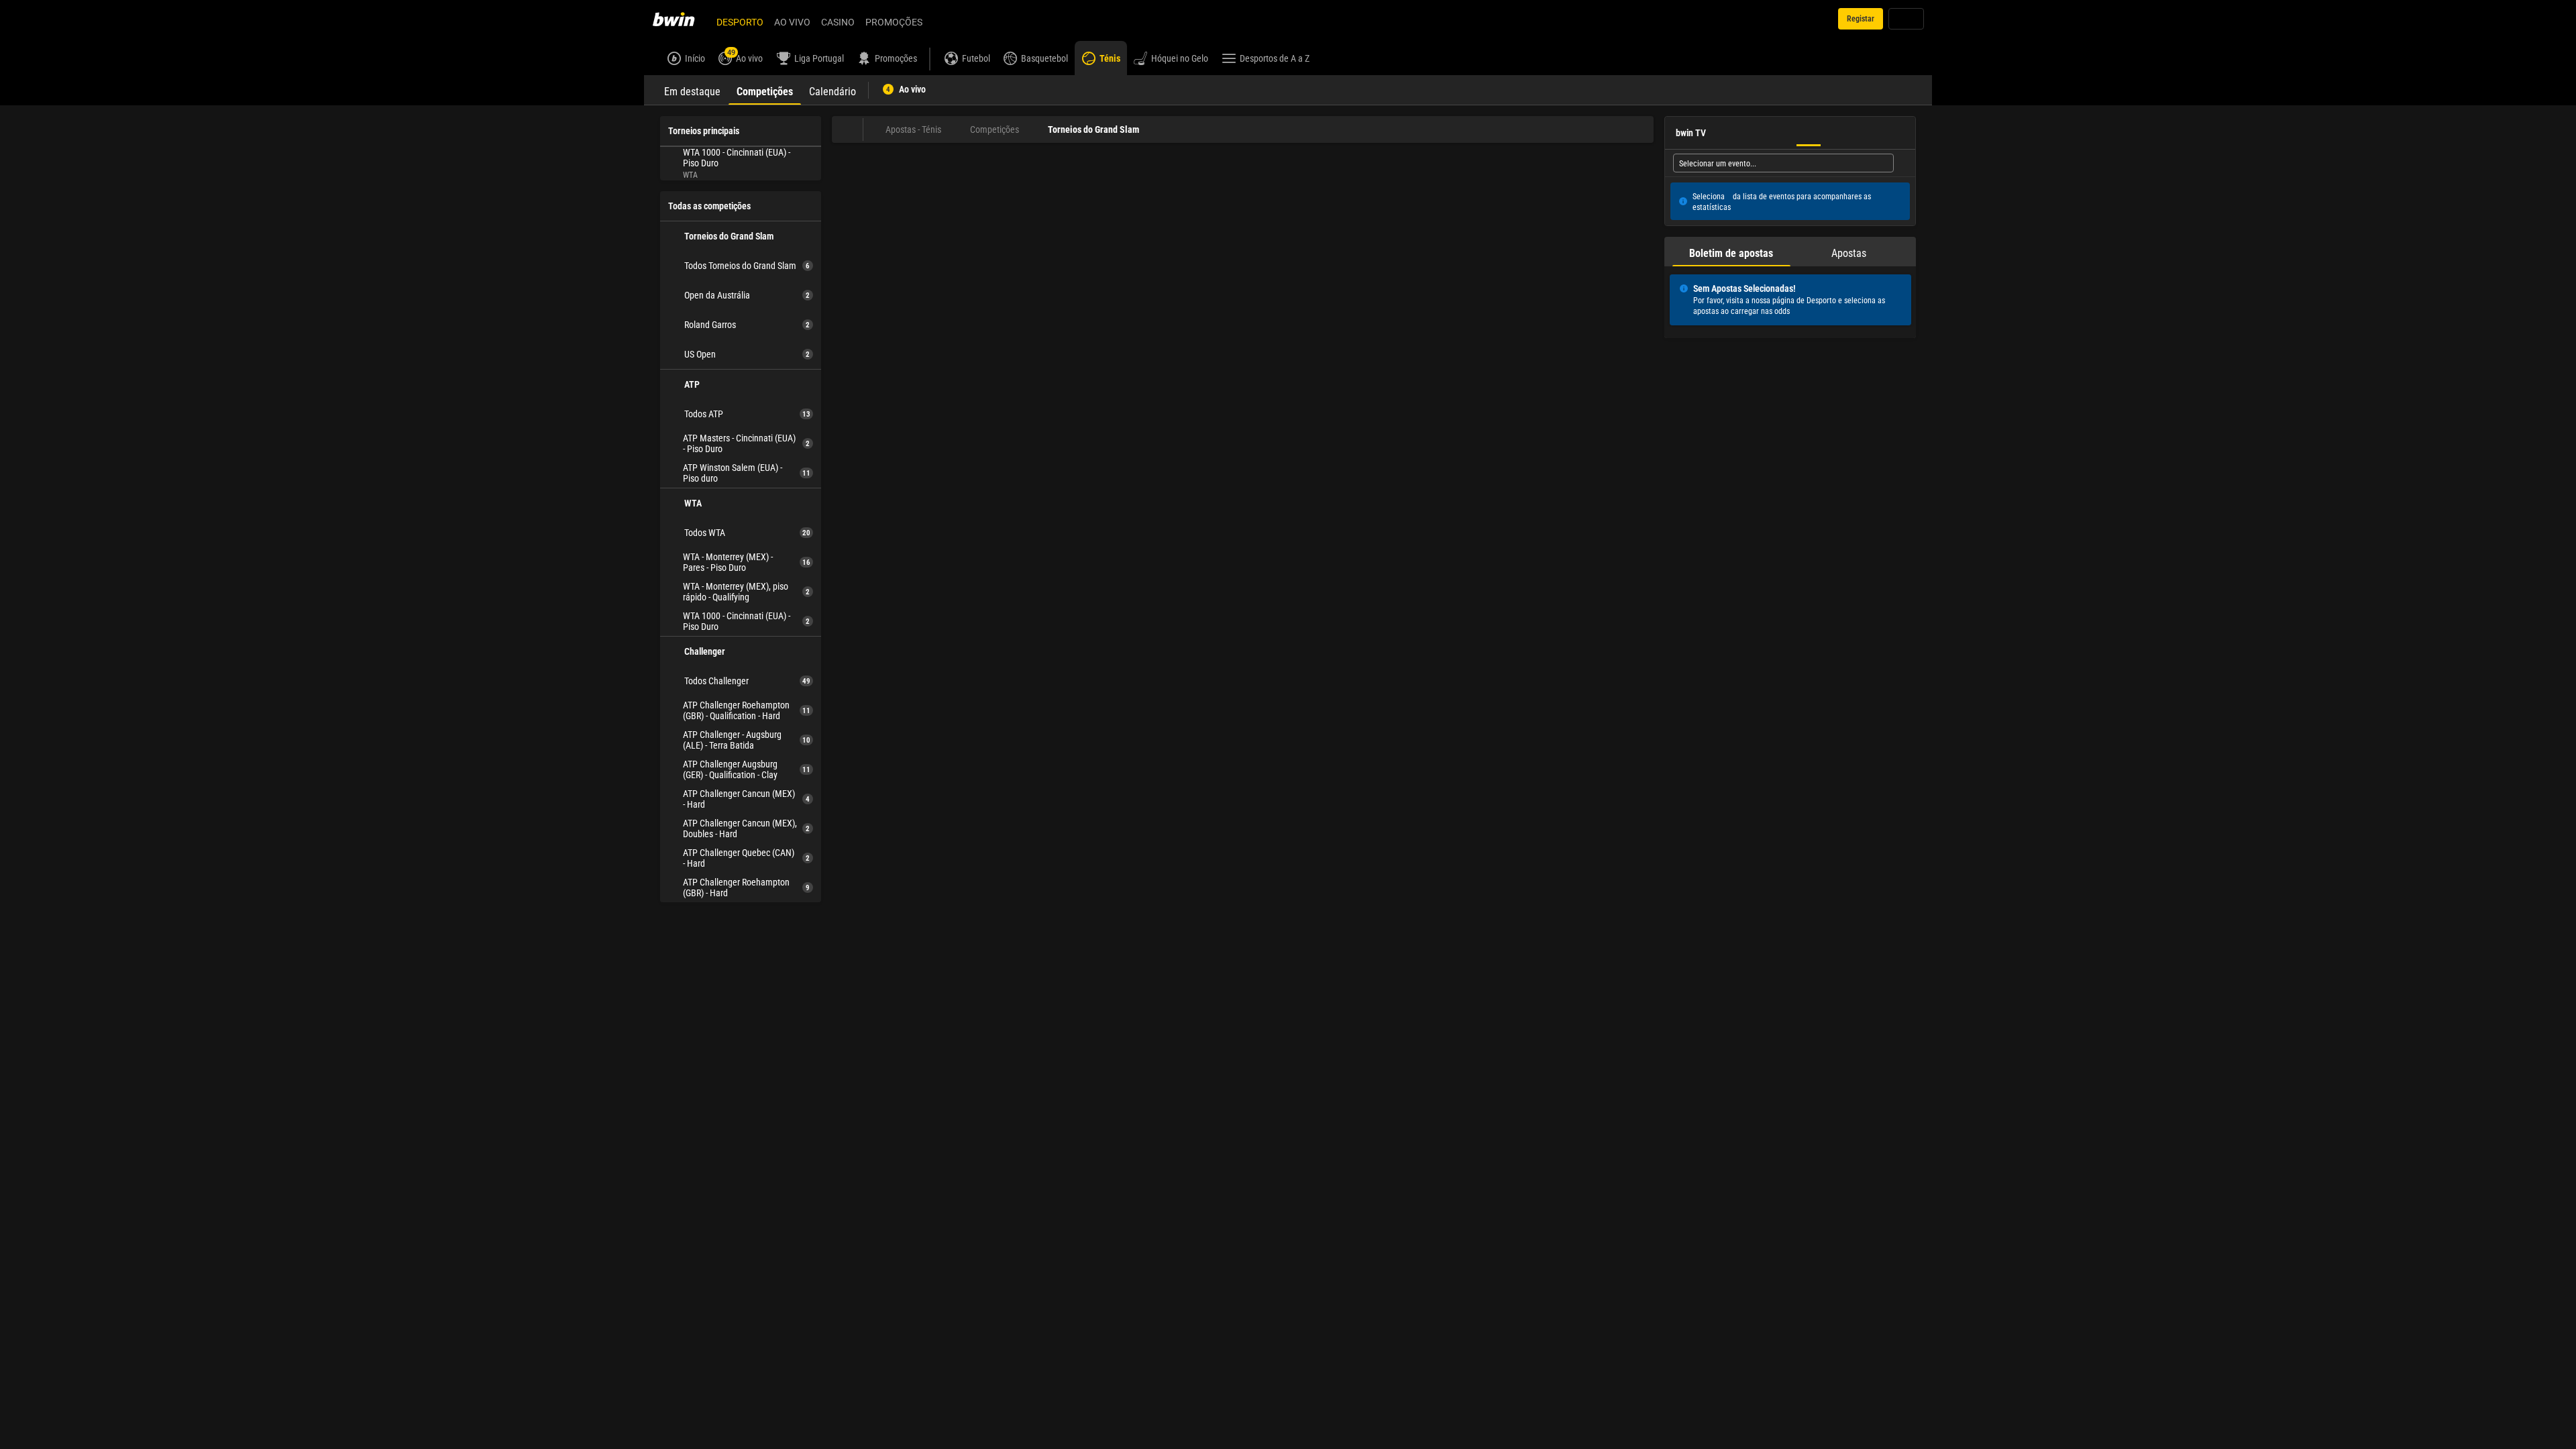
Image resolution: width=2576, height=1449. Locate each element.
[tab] (692, 90)
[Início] (682, 19)
